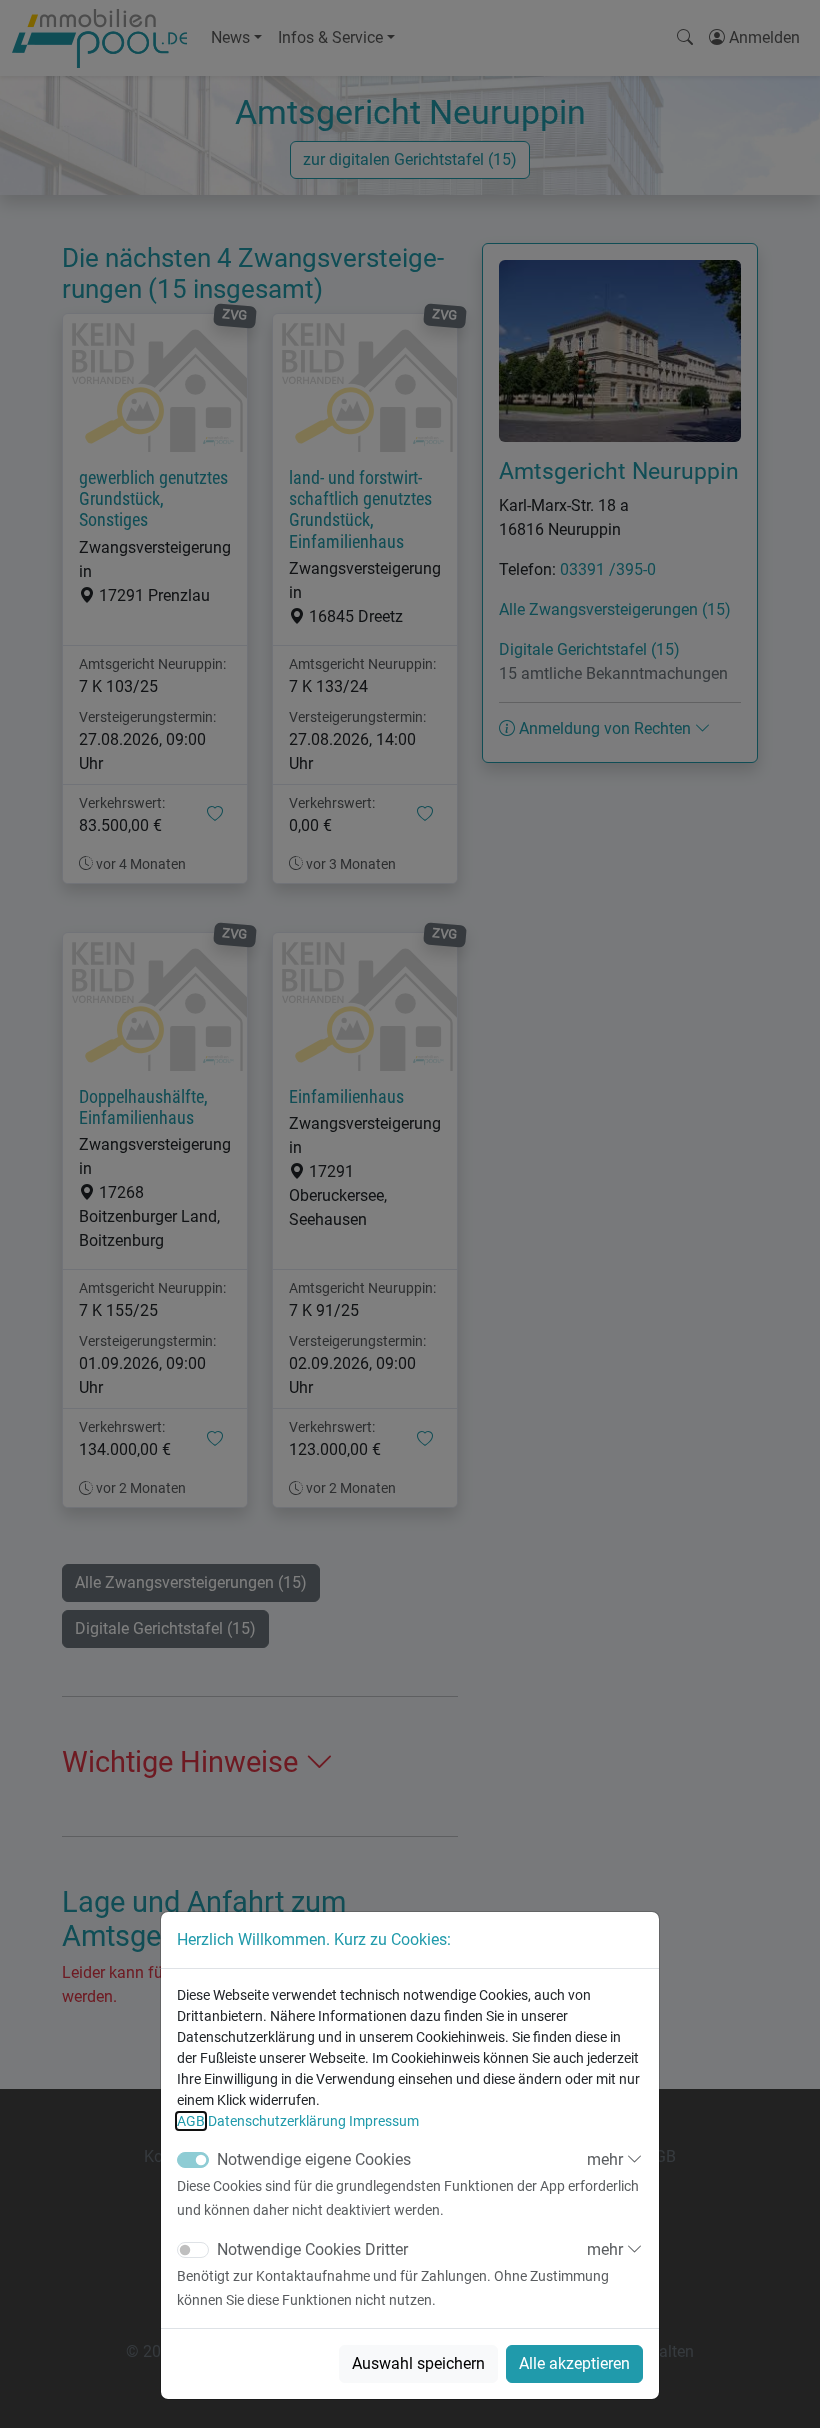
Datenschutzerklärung (277, 2121)
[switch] (193, 2250)
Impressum (384, 2121)
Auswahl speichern (418, 2363)
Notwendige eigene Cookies (314, 2159)
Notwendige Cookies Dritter (312, 2249)
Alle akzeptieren (574, 2363)
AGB (191, 2121)
